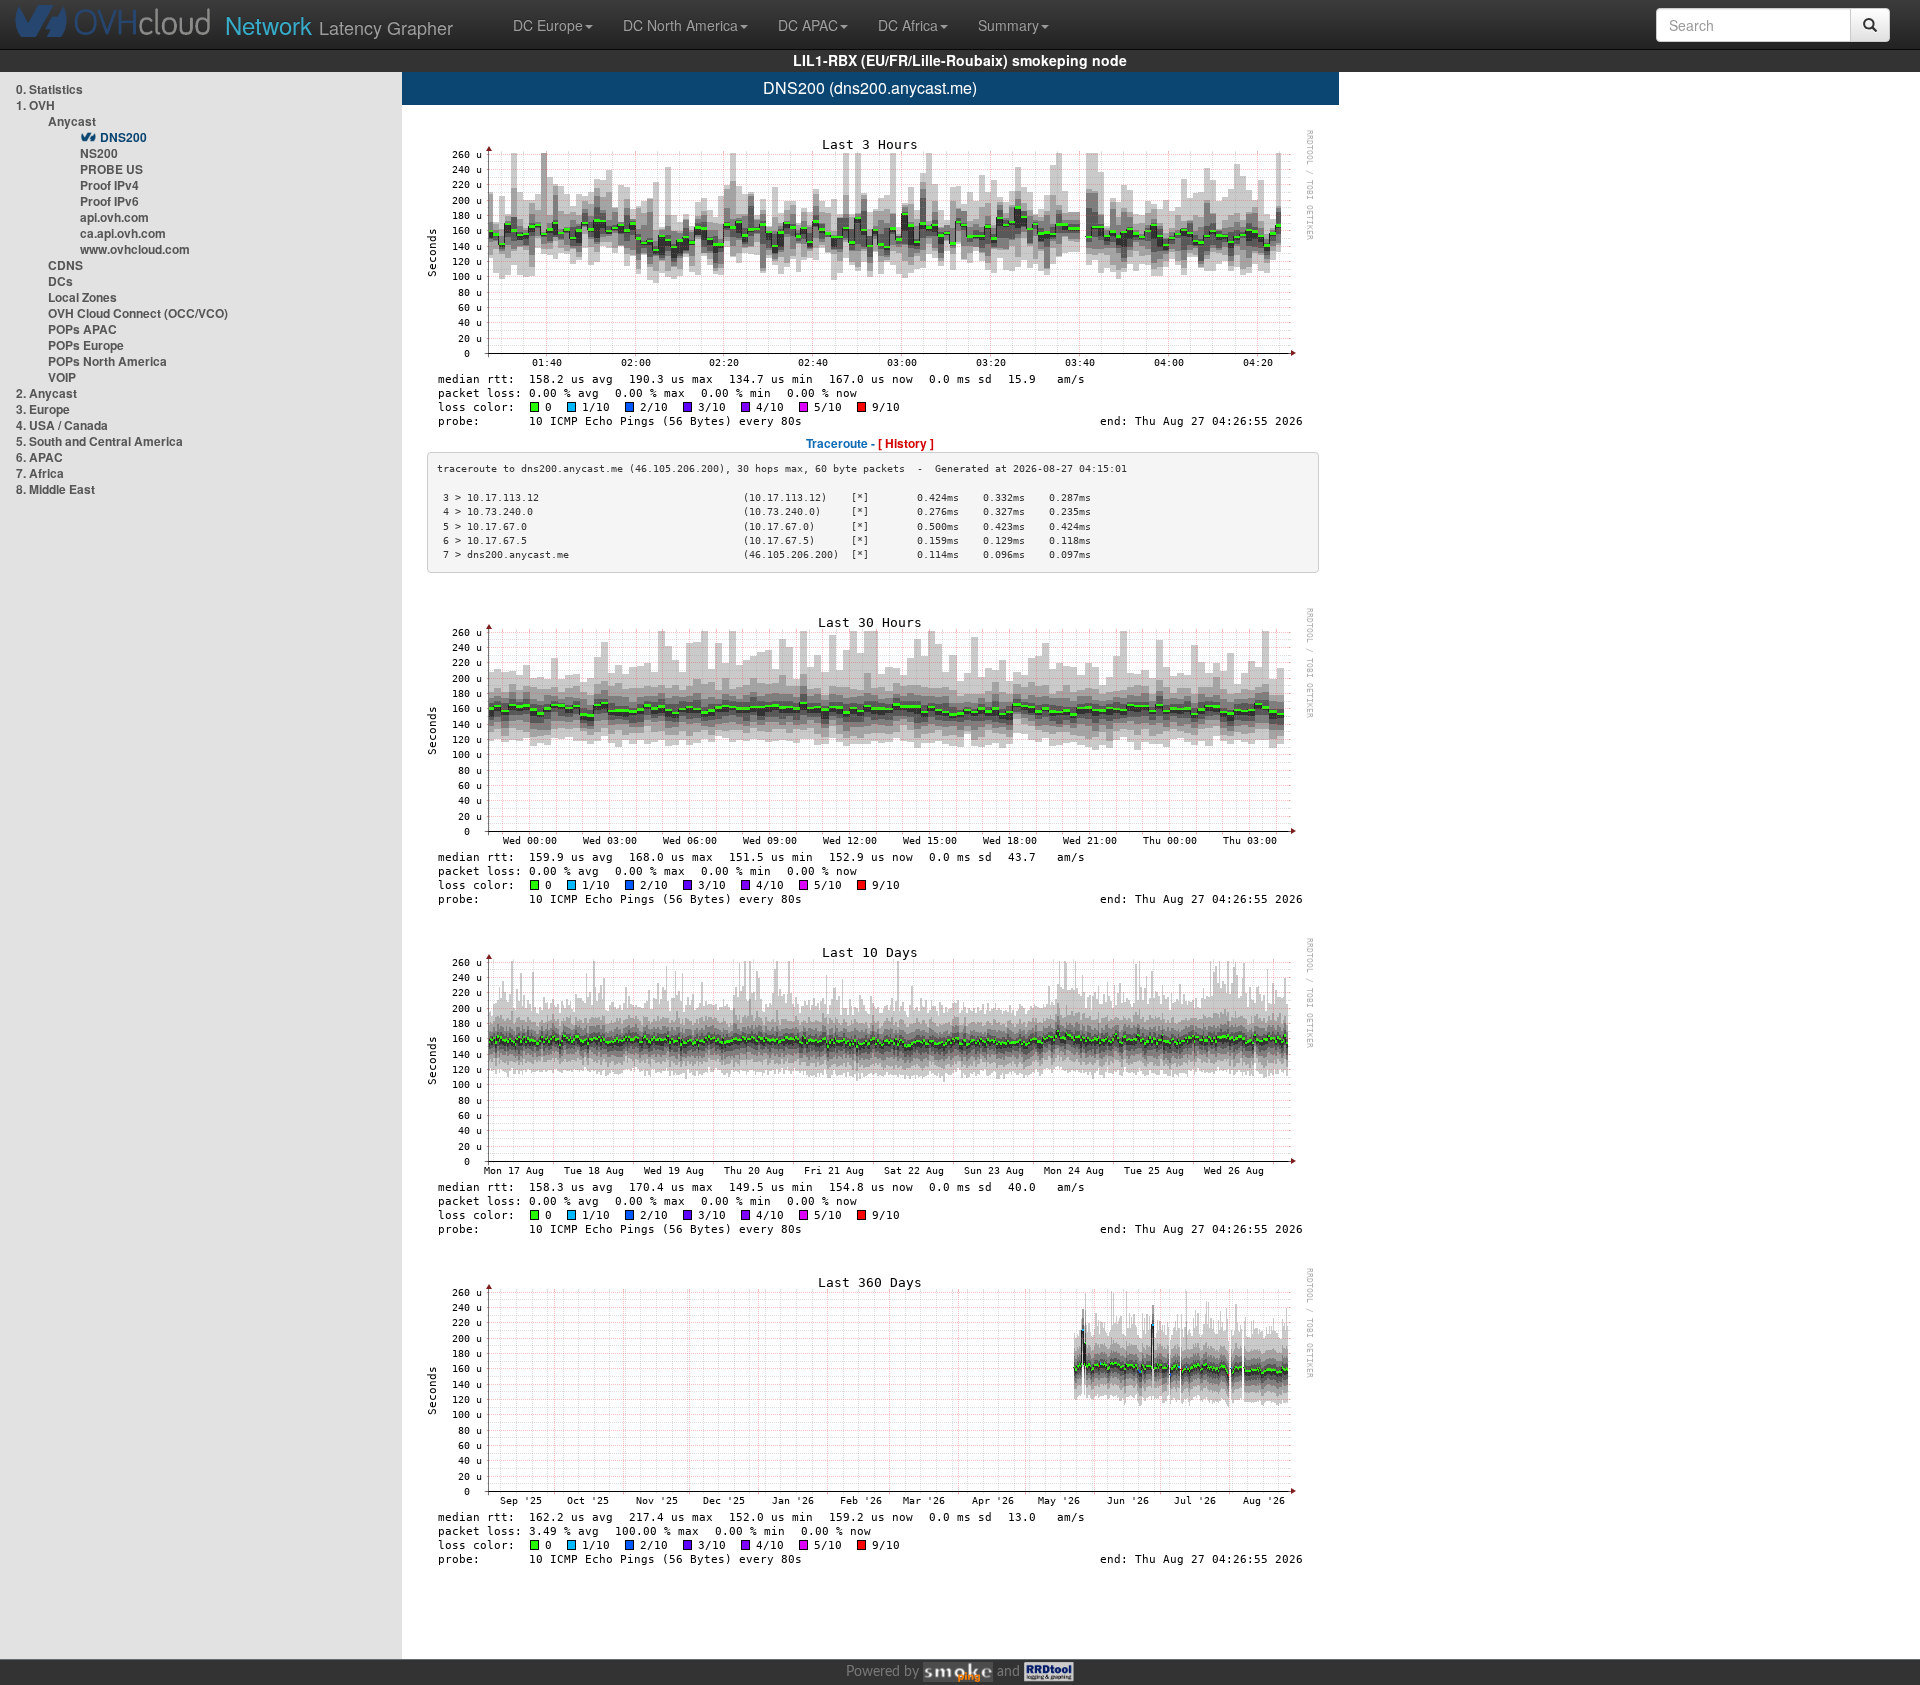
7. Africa (40, 473)
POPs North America (107, 361)
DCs (60, 281)
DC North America (680, 25)
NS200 (99, 153)
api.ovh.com (114, 217)
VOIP (62, 377)
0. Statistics (49, 89)
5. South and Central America (99, 441)
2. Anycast (46, 393)
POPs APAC (82, 329)
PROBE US (111, 169)
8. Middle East (55, 489)
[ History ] (906, 443)
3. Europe (43, 409)
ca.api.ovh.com (123, 233)
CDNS (65, 265)
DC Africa (908, 25)
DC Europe (548, 25)
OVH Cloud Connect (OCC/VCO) (138, 313)
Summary (1008, 25)
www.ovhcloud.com (135, 249)
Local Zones (82, 297)
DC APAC (808, 25)
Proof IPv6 (109, 201)
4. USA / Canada (62, 425)
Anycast (72, 121)
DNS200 (123, 137)
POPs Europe (86, 345)
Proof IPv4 (109, 185)
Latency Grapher (339, 24)
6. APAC (39, 457)
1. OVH (35, 105)
